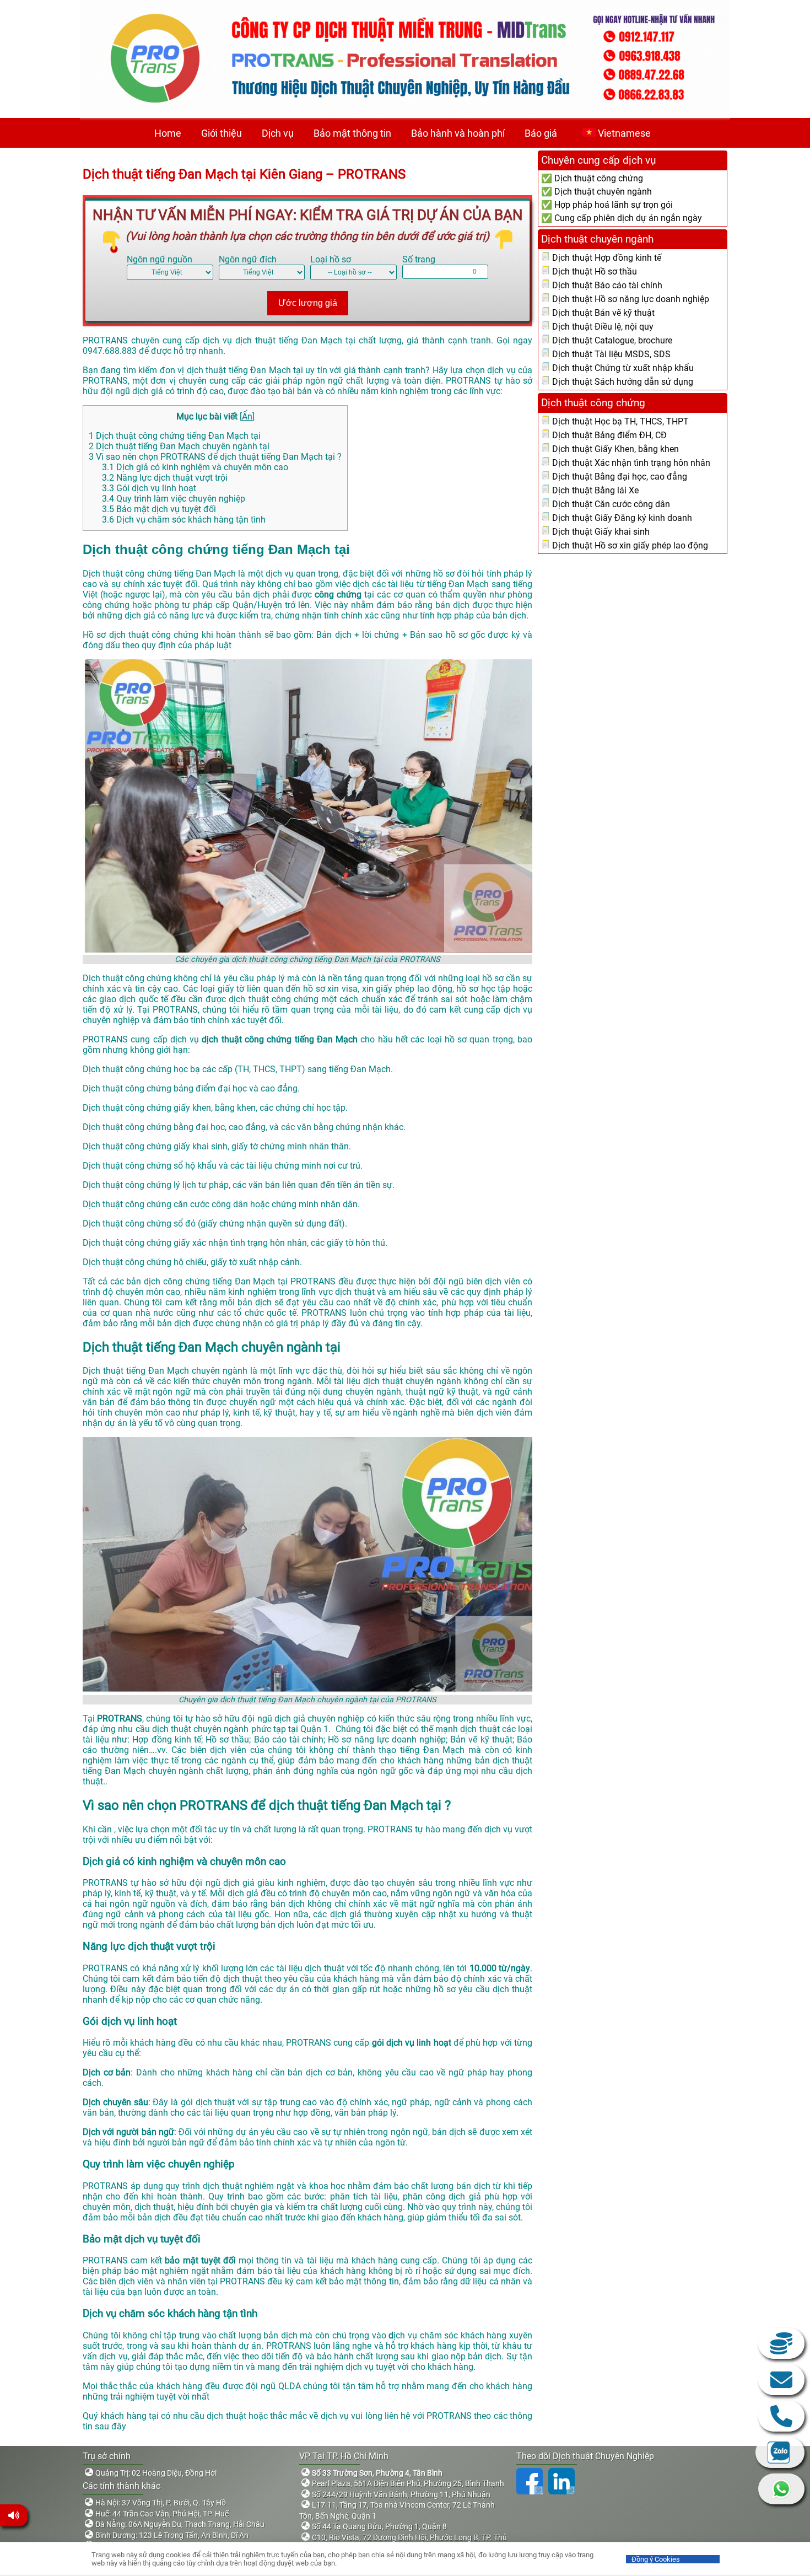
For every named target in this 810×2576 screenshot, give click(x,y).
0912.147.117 (781, 2416)
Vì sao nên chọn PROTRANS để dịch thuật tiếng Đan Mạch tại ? (215, 457)
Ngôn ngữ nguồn (160, 259)
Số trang (419, 259)
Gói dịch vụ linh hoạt (149, 488)
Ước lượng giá (308, 303)
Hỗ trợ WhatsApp (781, 2489)
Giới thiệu (222, 133)
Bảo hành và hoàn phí (458, 133)
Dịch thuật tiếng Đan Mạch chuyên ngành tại (179, 446)
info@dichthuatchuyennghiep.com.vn (781, 2380)
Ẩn (247, 416)
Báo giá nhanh (781, 2343)
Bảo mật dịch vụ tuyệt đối (159, 509)
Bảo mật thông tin (352, 133)
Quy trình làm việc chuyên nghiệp (174, 499)
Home (168, 133)
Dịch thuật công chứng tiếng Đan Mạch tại (175, 436)
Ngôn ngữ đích (248, 259)
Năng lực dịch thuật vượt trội (165, 478)
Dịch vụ (278, 133)
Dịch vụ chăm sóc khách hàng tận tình (184, 520)
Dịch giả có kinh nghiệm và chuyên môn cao (195, 467)
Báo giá (541, 133)
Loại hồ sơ (331, 259)
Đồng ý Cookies (656, 2559)
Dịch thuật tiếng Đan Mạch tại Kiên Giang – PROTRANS (246, 174)
